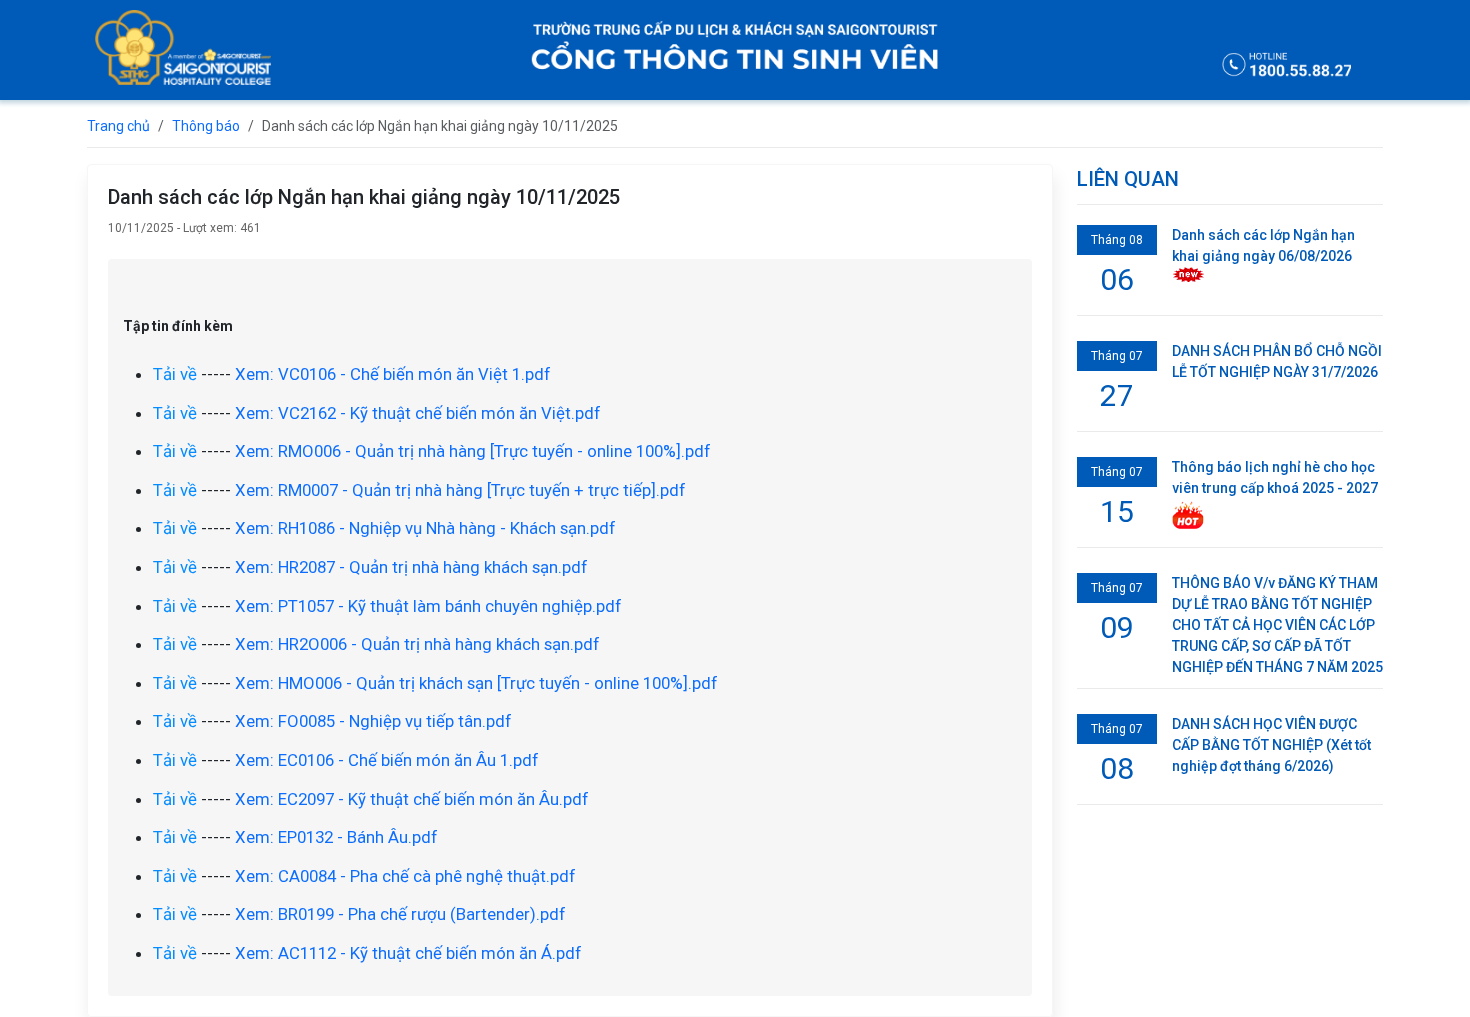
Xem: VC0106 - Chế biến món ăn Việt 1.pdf (393, 374)
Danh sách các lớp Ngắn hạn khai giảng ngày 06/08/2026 (1263, 245)
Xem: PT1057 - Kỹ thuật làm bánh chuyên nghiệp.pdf (428, 606)
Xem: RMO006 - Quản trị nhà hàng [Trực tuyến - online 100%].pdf (473, 451)
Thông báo (206, 126)
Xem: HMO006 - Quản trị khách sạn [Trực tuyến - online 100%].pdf (476, 683)
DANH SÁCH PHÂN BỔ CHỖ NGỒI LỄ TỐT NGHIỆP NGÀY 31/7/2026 (1277, 361)
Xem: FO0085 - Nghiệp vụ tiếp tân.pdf (373, 721)
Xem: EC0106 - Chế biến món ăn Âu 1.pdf (387, 760)
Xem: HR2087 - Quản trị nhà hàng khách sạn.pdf (411, 567)
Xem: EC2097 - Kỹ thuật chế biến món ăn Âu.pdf (412, 799)
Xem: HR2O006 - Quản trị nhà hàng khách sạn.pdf (417, 644)
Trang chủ (118, 126)
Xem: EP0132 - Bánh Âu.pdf (336, 837)
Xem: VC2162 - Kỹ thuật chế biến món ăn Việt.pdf (418, 413)
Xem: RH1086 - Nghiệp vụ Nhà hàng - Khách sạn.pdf (425, 528)
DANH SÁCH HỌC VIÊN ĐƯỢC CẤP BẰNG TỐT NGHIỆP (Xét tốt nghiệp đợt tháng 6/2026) (1271, 745)
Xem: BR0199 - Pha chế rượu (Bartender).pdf (400, 914)
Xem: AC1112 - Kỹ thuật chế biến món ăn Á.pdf (408, 953)
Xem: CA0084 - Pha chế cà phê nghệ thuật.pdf (405, 876)
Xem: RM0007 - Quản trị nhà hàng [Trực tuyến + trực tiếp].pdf (460, 490)
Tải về (175, 374)
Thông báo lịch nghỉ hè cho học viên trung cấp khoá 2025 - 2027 (1275, 477)
